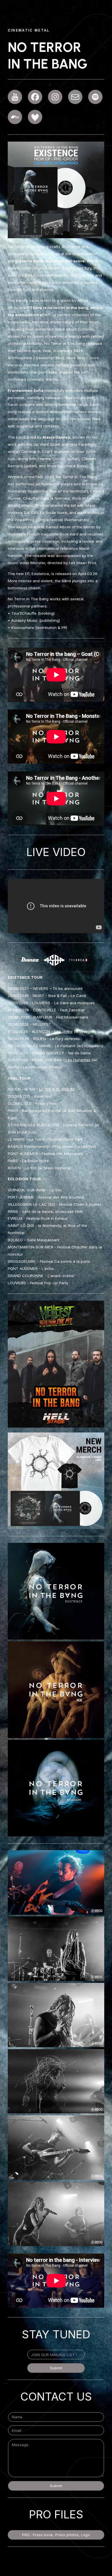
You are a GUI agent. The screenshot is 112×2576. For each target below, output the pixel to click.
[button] (15, 97)
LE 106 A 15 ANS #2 (57, 1089)
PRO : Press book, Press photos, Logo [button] (56, 2535)
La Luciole (63, 1031)
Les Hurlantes (78, 1060)
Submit (56, 2368)
